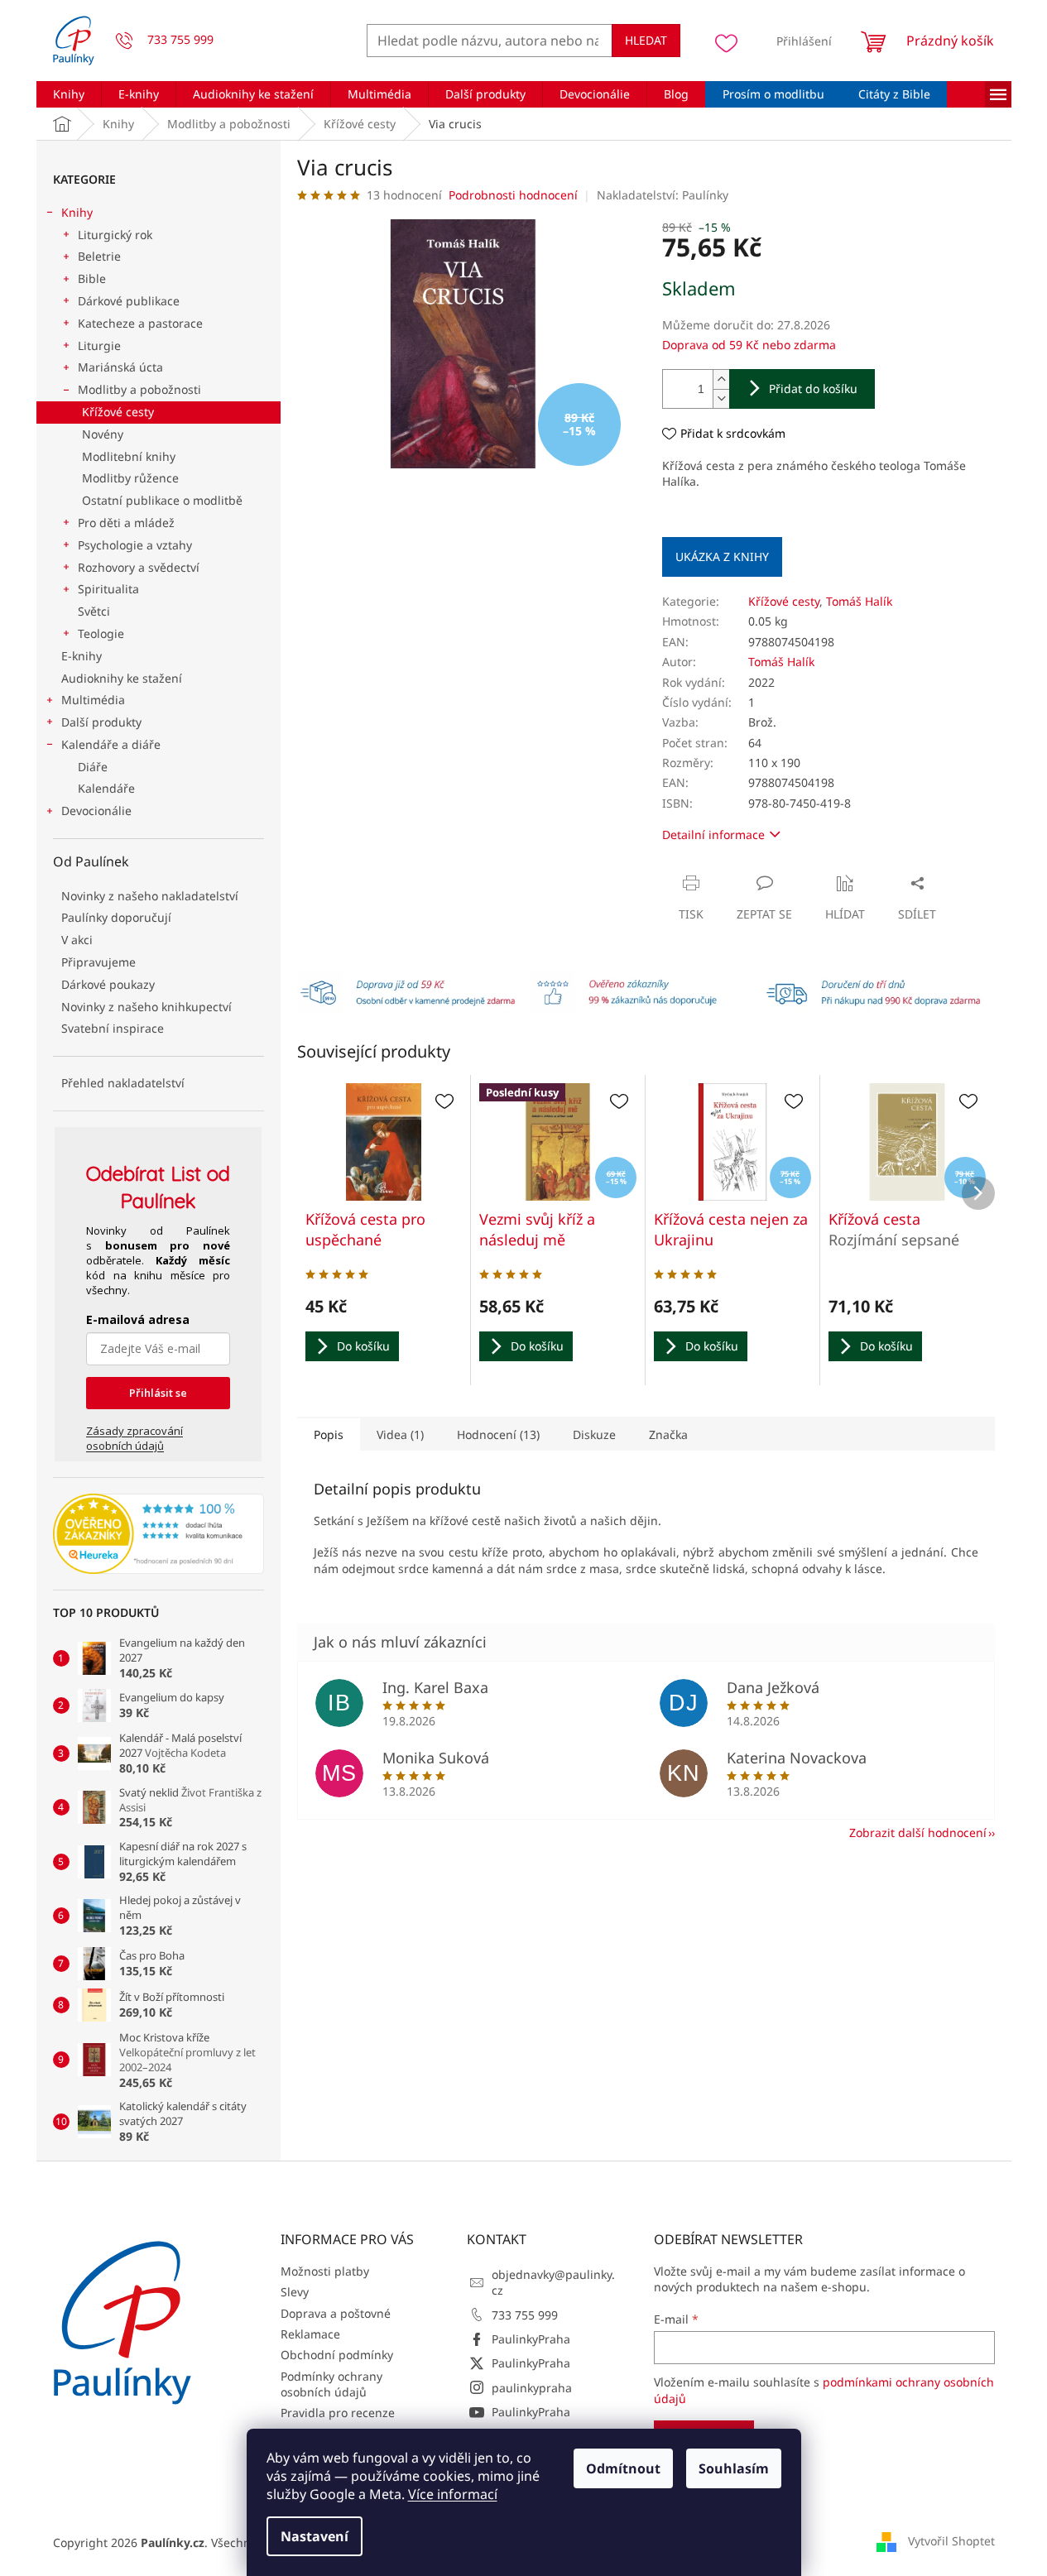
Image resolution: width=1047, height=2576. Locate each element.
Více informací (453, 2494)
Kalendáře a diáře (111, 744)
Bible (92, 278)
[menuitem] (69, 94)
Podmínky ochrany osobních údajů (331, 2384)
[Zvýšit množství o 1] (721, 379)
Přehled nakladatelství (123, 1083)
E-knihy (82, 656)
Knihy (77, 212)
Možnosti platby (325, 2271)
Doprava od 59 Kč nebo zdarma (749, 345)
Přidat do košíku (813, 389)
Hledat (646, 40)
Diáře (93, 767)
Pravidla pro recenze (338, 2413)
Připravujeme (98, 962)
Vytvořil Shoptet (951, 2541)
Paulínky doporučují (116, 917)
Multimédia (93, 700)
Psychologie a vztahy (135, 545)
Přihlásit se (158, 1393)
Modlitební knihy (129, 456)
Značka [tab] (668, 1434)
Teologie (101, 633)
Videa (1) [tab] (400, 1434)
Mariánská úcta (120, 367)
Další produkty (101, 722)
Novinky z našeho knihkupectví (146, 1007)
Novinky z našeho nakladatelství (150, 896)
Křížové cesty (118, 412)
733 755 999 (525, 2315)
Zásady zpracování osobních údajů (134, 1438)
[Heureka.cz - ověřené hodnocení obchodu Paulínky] (158, 1534)
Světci (94, 611)
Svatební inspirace (113, 1028)
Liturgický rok (115, 235)
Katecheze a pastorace (140, 323)
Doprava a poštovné (336, 2313)
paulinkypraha (532, 2388)
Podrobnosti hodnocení (513, 195)
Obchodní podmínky (337, 2355)
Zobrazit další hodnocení (918, 1832)
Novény (103, 434)
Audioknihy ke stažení (122, 678)
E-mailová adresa (138, 1319)
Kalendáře (106, 788)
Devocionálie (96, 811)
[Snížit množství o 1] (721, 398)
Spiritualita (108, 589)
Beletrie (99, 256)
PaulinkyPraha (531, 2339)
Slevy (295, 2292)
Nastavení (315, 2536)
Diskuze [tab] (594, 1434)
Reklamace (310, 2334)
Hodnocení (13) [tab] (498, 1434)
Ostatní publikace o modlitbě (162, 500)
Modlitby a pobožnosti (139, 389)
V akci (77, 940)
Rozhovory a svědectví (139, 567)
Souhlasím (734, 2468)
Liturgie (99, 345)
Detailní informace (713, 835)
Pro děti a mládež (126, 523)
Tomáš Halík (859, 601)
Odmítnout (623, 2468)
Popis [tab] (329, 1434)
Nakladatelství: (663, 195)
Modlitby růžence (130, 478)
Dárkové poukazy (108, 984)
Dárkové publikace (129, 301)
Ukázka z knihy (722, 556)
